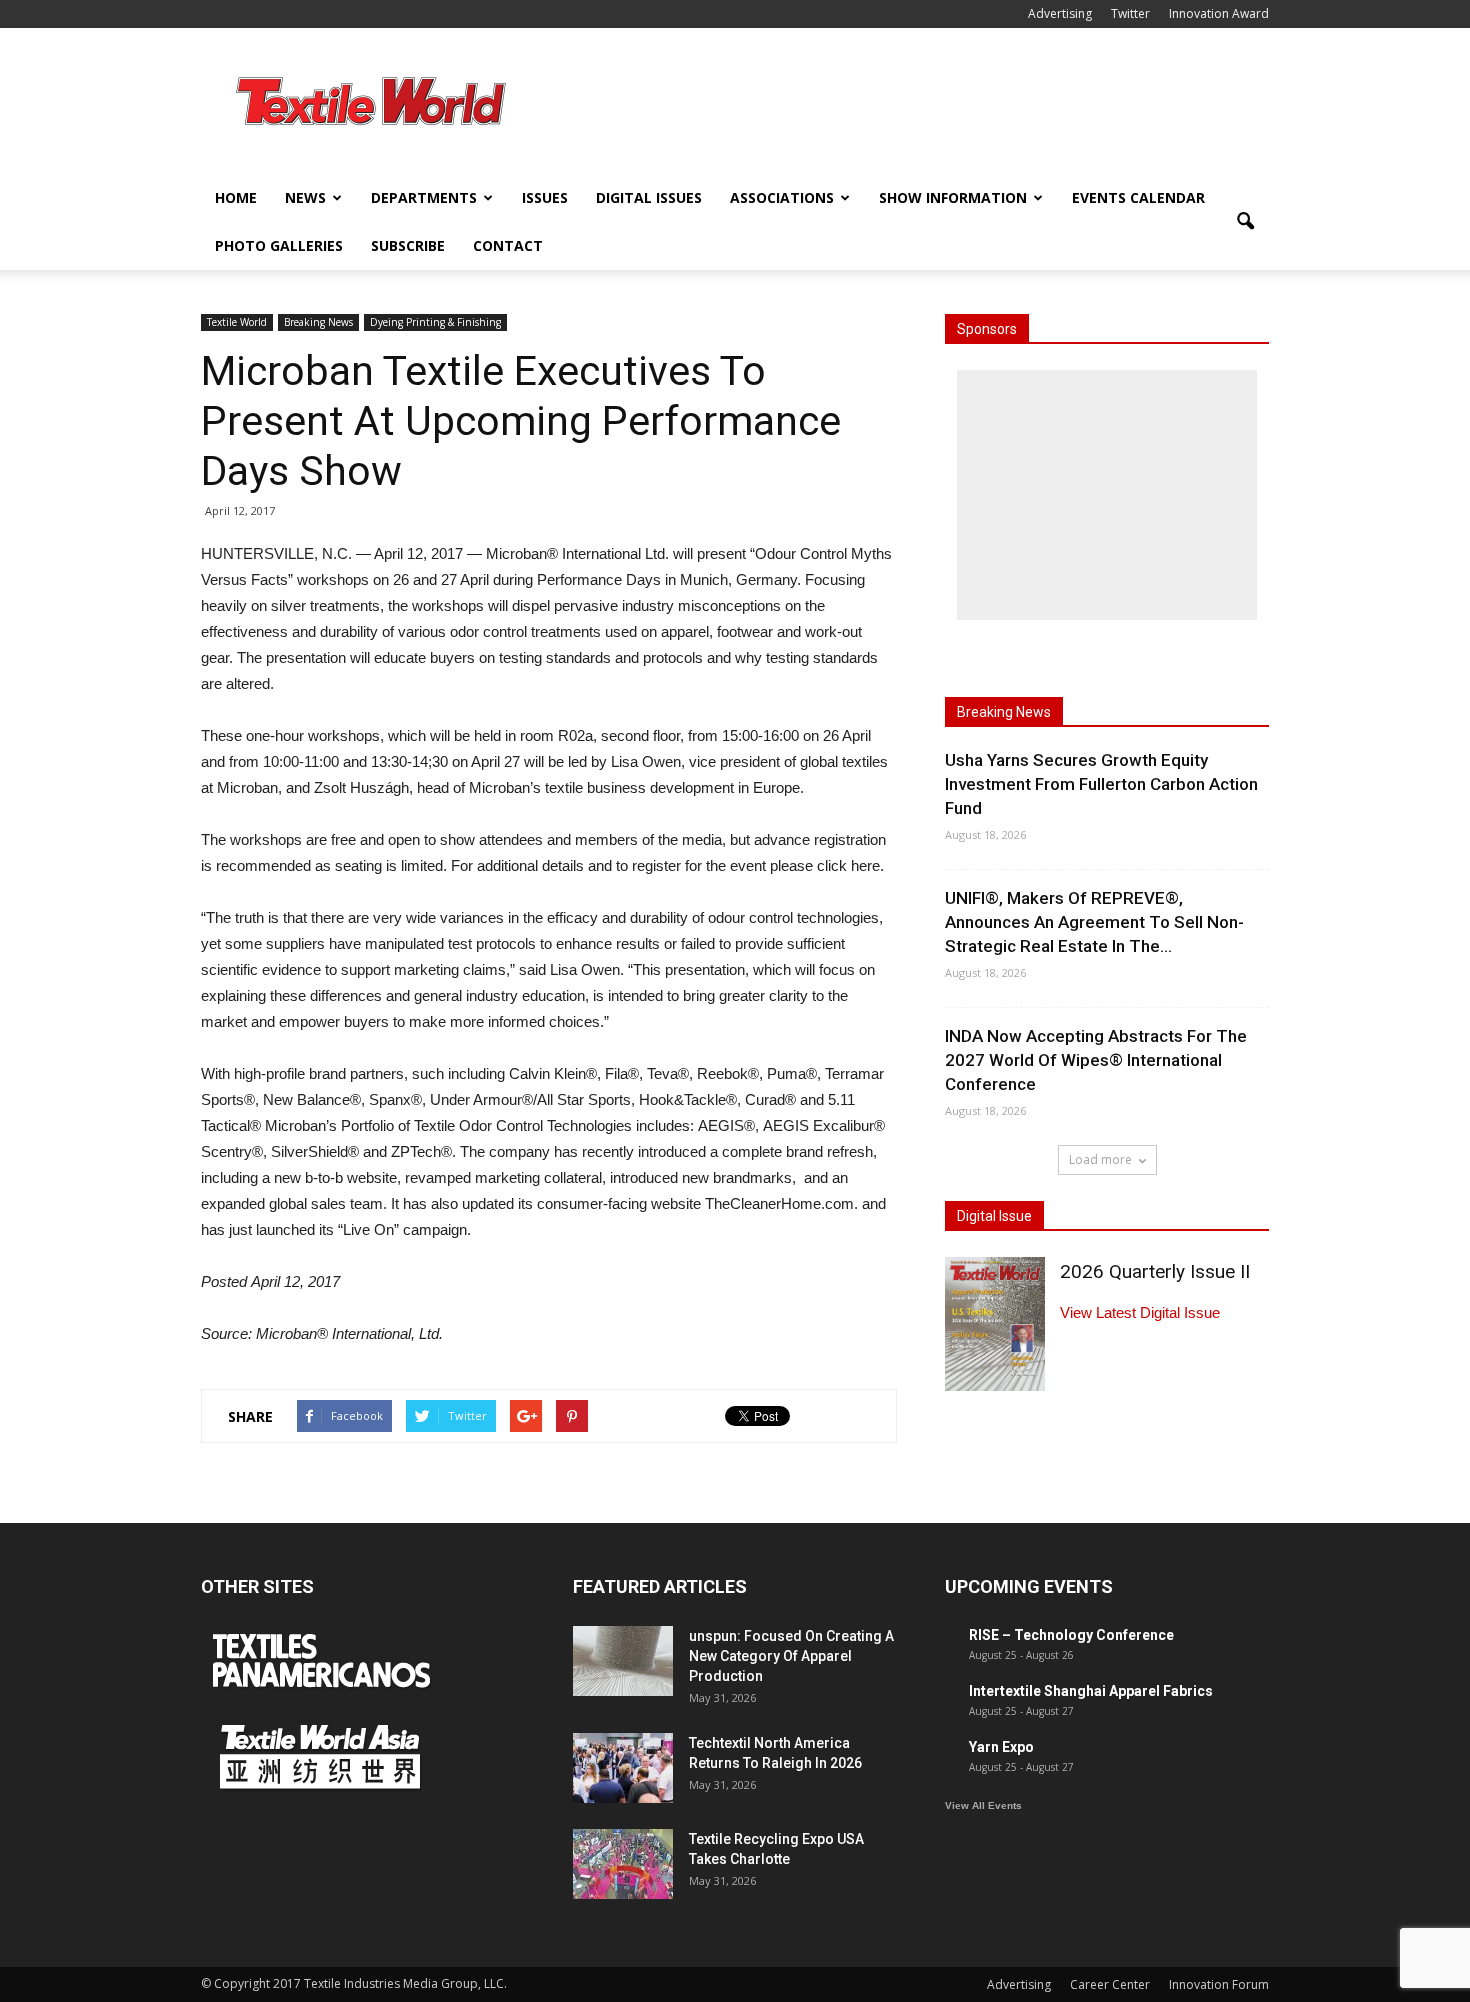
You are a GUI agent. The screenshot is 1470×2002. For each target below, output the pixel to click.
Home (236, 197)
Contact (508, 245)
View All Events (983, 1805)
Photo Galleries (279, 245)
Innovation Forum (1219, 1984)
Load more (1100, 1159)
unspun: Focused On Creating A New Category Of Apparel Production (791, 1656)
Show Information (953, 197)
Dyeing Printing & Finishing (435, 322)
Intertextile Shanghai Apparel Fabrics (1091, 1691)
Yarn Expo (1001, 1747)
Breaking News (318, 322)
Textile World (237, 322)
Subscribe (408, 245)
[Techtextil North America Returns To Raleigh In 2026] (623, 1768)
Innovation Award (1219, 13)
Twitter (1130, 13)
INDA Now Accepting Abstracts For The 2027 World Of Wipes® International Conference (1096, 1060)
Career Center (1110, 1984)
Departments (424, 197)
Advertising (1060, 13)
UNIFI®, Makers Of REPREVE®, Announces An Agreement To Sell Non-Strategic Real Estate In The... (1094, 922)
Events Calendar (1138, 197)
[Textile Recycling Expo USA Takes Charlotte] (623, 1864)
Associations (782, 197)
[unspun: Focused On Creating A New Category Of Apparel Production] (623, 1661)
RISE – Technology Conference (1071, 1635)
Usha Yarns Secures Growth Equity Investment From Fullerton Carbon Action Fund (1101, 784)
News (305, 197)
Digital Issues (649, 197)
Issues (545, 197)
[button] (1245, 222)
